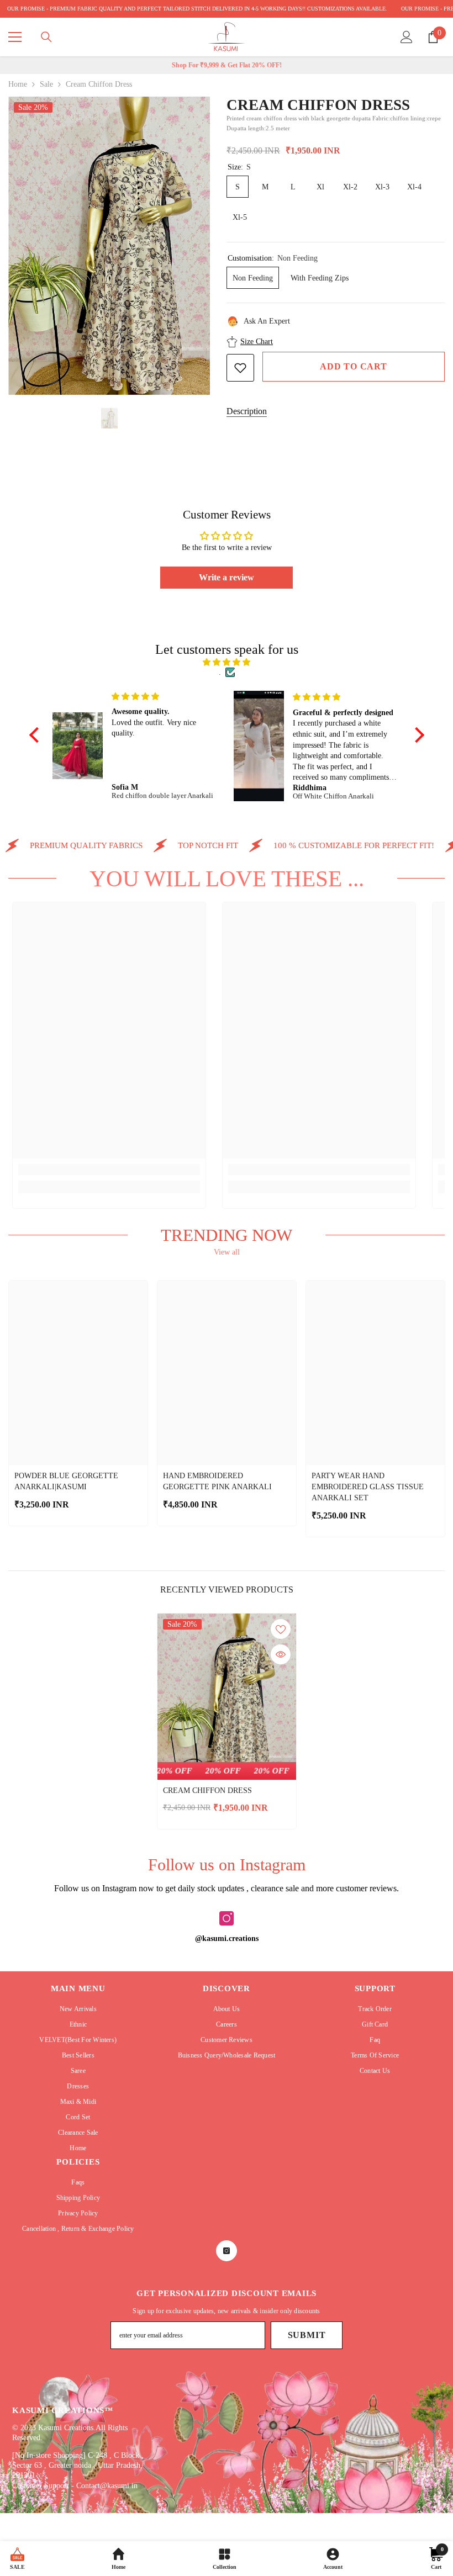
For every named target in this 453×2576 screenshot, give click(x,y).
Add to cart (354, 366)
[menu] (15, 37)
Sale (46, 84)
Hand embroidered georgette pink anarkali (217, 1481)
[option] (109, 246)
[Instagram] (227, 1918)
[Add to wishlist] (240, 368)
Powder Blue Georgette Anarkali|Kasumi (66, 1481)
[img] (227, 662)
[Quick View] (281, 1654)
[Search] (46, 37)
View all (227, 1252)
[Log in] (407, 37)
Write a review (227, 577)
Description (247, 411)
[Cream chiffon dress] (227, 1697)
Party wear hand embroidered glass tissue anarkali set (368, 1487)
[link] (109, 1170)
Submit (307, 2335)
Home (18, 84)
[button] (36, 734)
